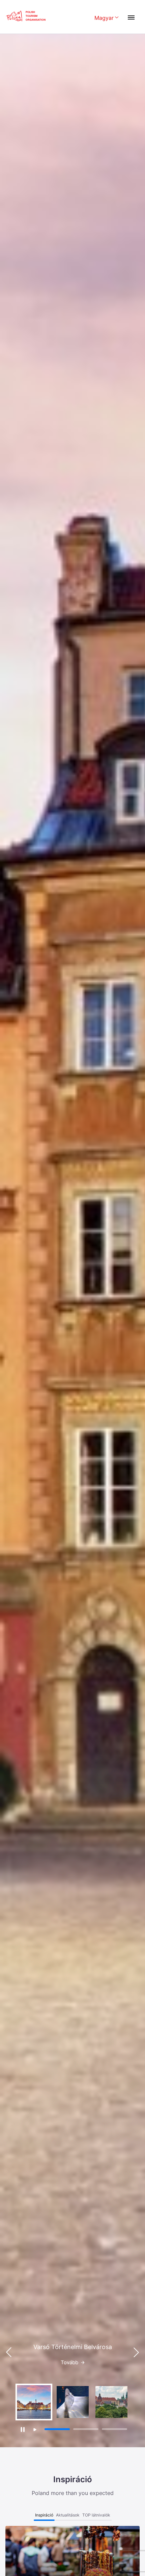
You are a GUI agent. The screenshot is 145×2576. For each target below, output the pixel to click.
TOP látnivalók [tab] (96, 2515)
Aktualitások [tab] (68, 2515)
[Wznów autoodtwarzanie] (35, 2430)
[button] (136, 2352)
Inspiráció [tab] (44, 2515)
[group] (34, 2402)
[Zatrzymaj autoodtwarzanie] (22, 2429)
